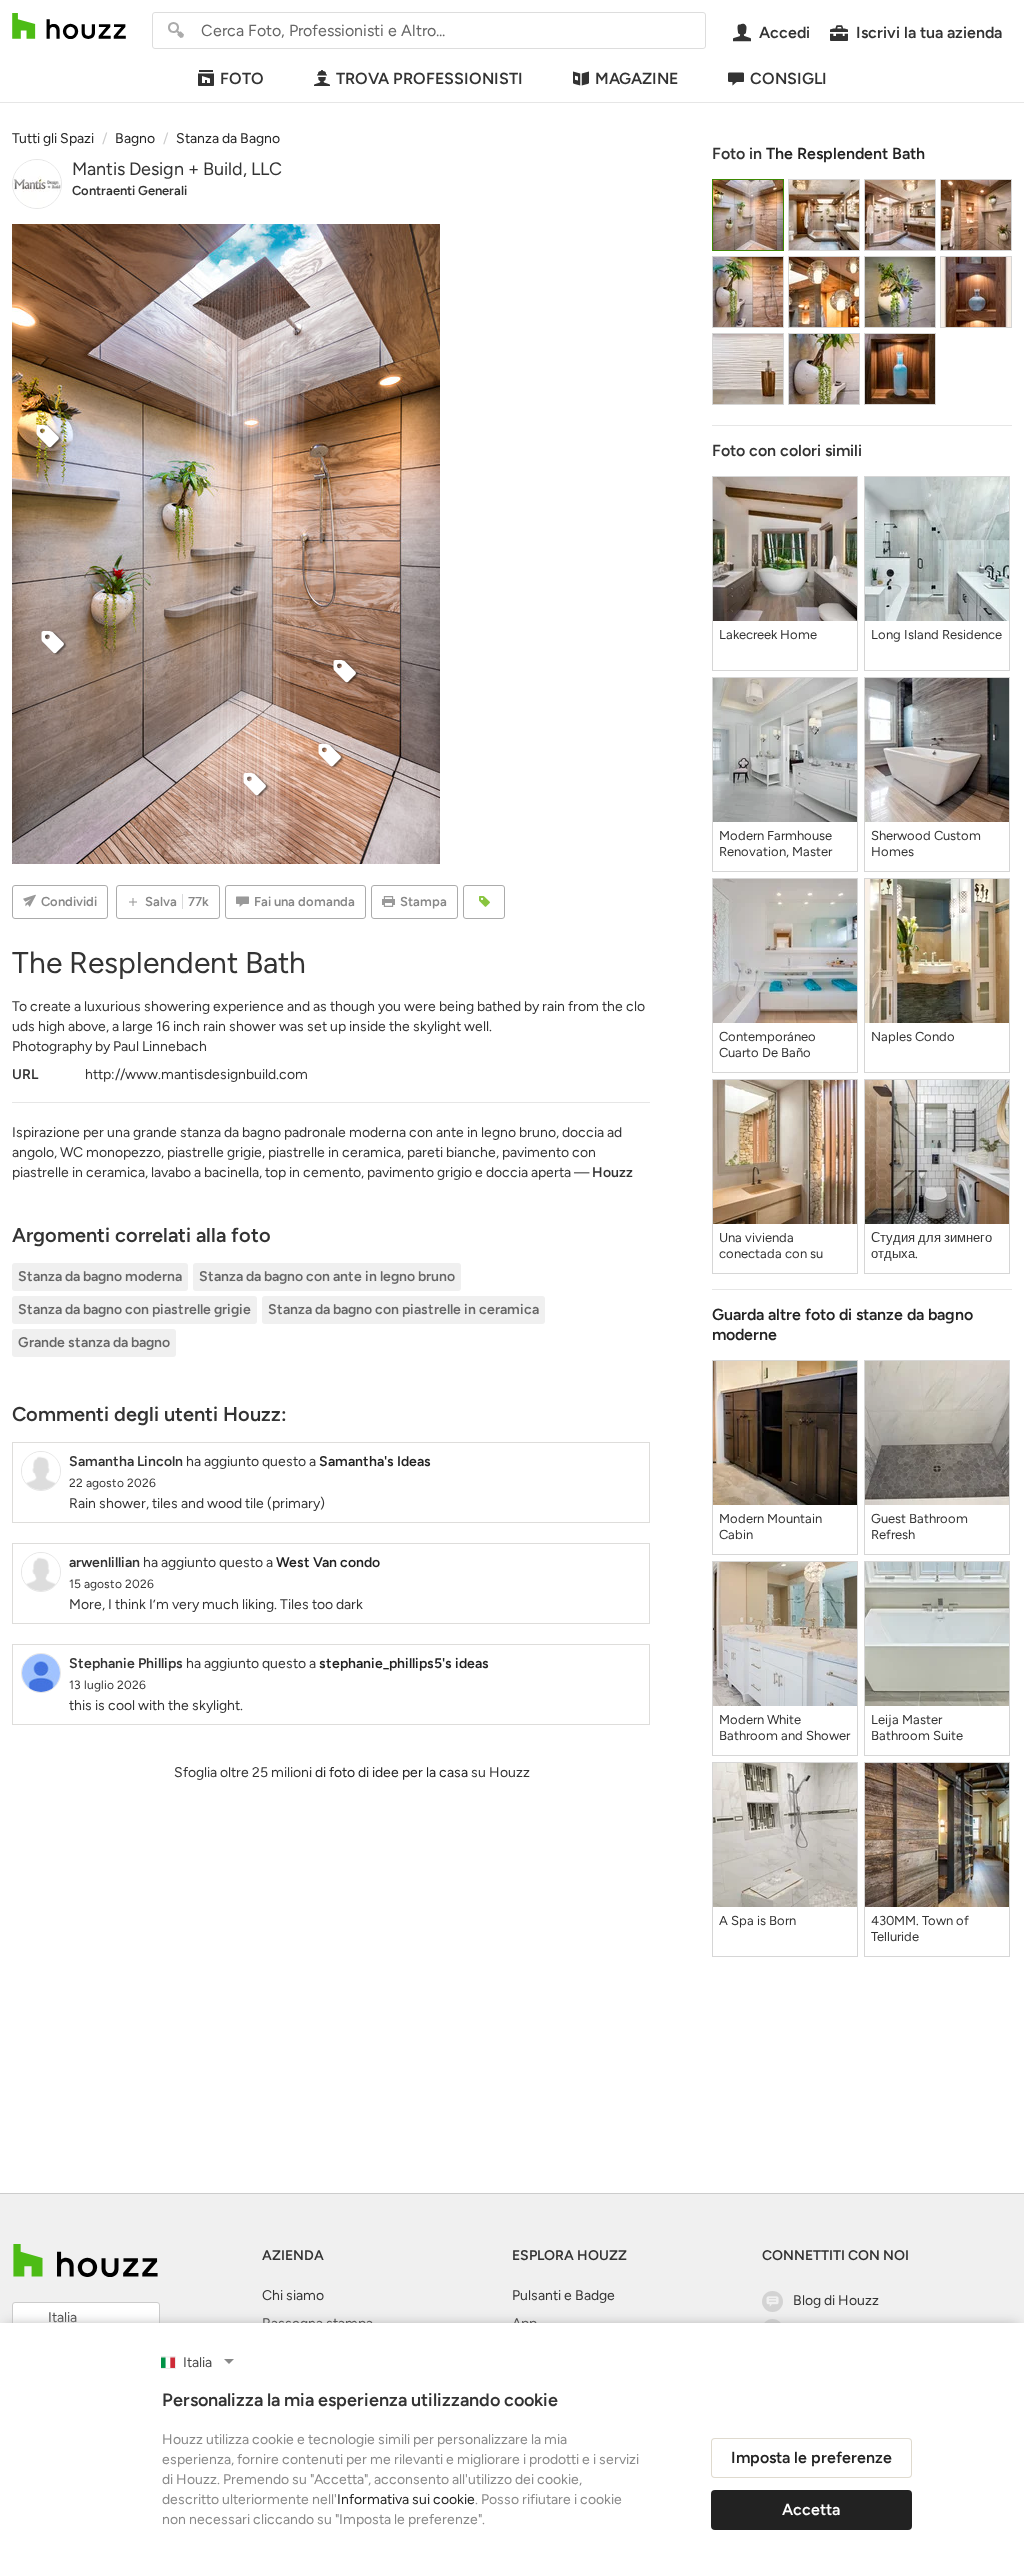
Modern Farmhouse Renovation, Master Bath (775, 844)
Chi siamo (293, 2295)
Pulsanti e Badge (563, 2295)
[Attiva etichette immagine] (484, 902)
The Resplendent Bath (845, 153)
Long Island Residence (936, 634)
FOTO (242, 78)
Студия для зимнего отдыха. (931, 1245)
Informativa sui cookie (406, 2499)
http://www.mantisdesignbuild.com (196, 1074)
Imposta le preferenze (811, 2457)
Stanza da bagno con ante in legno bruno (327, 1276)
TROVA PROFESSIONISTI (429, 78)
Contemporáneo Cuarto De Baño (767, 1044)
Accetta (811, 2509)
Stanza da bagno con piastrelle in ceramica (403, 1309)
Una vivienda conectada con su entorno (771, 1246)
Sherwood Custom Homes (926, 843)
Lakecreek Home (768, 634)
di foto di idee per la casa (391, 1772)
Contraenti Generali (129, 190)
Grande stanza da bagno (94, 1342)
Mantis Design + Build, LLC (177, 169)
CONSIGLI (788, 78)
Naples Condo (913, 1036)
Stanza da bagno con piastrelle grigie (134, 1309)
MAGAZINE (636, 78)
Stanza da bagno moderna (100, 1276)
